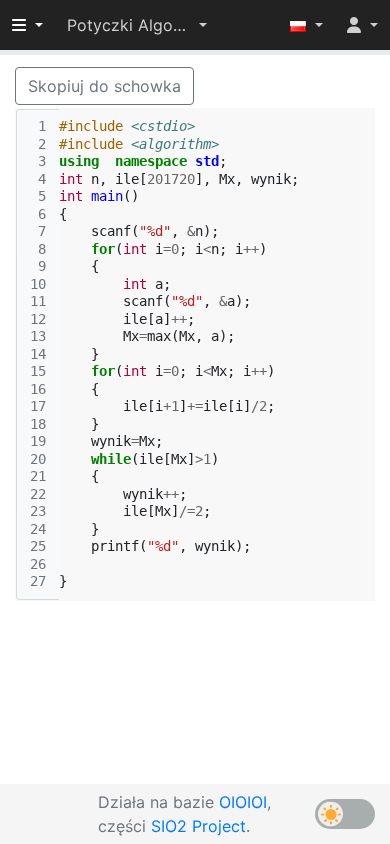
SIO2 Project (198, 826)
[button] (137, 25)
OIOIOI (243, 802)
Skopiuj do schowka (104, 86)
